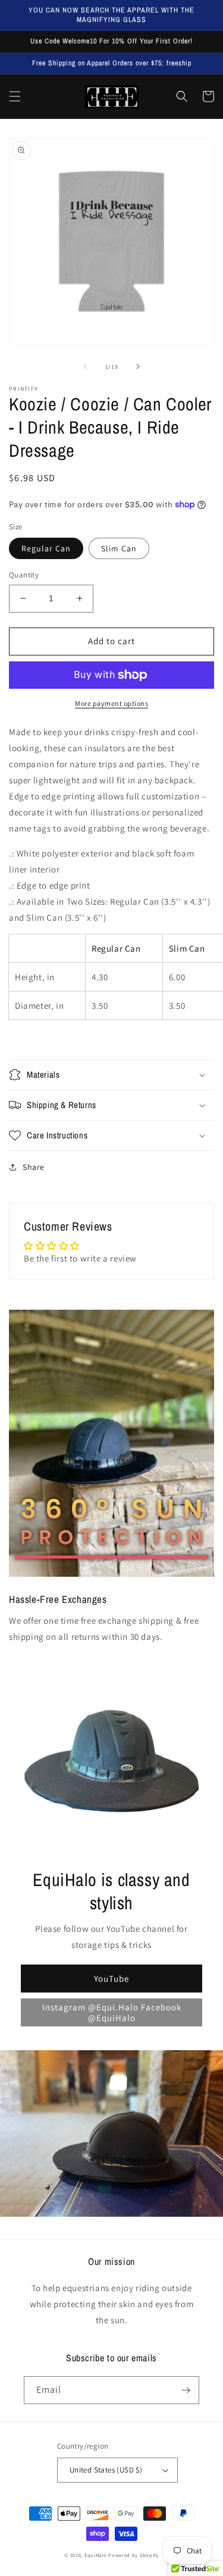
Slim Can (119, 548)
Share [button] (34, 1167)
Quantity (24, 575)
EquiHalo (96, 2555)
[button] (15, 96)
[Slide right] (138, 366)
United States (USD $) (106, 2470)
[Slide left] (85, 366)
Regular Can (46, 548)
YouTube (111, 1979)
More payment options (111, 703)
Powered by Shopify (134, 2555)
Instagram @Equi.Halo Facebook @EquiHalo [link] (112, 2012)
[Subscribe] (186, 2390)
